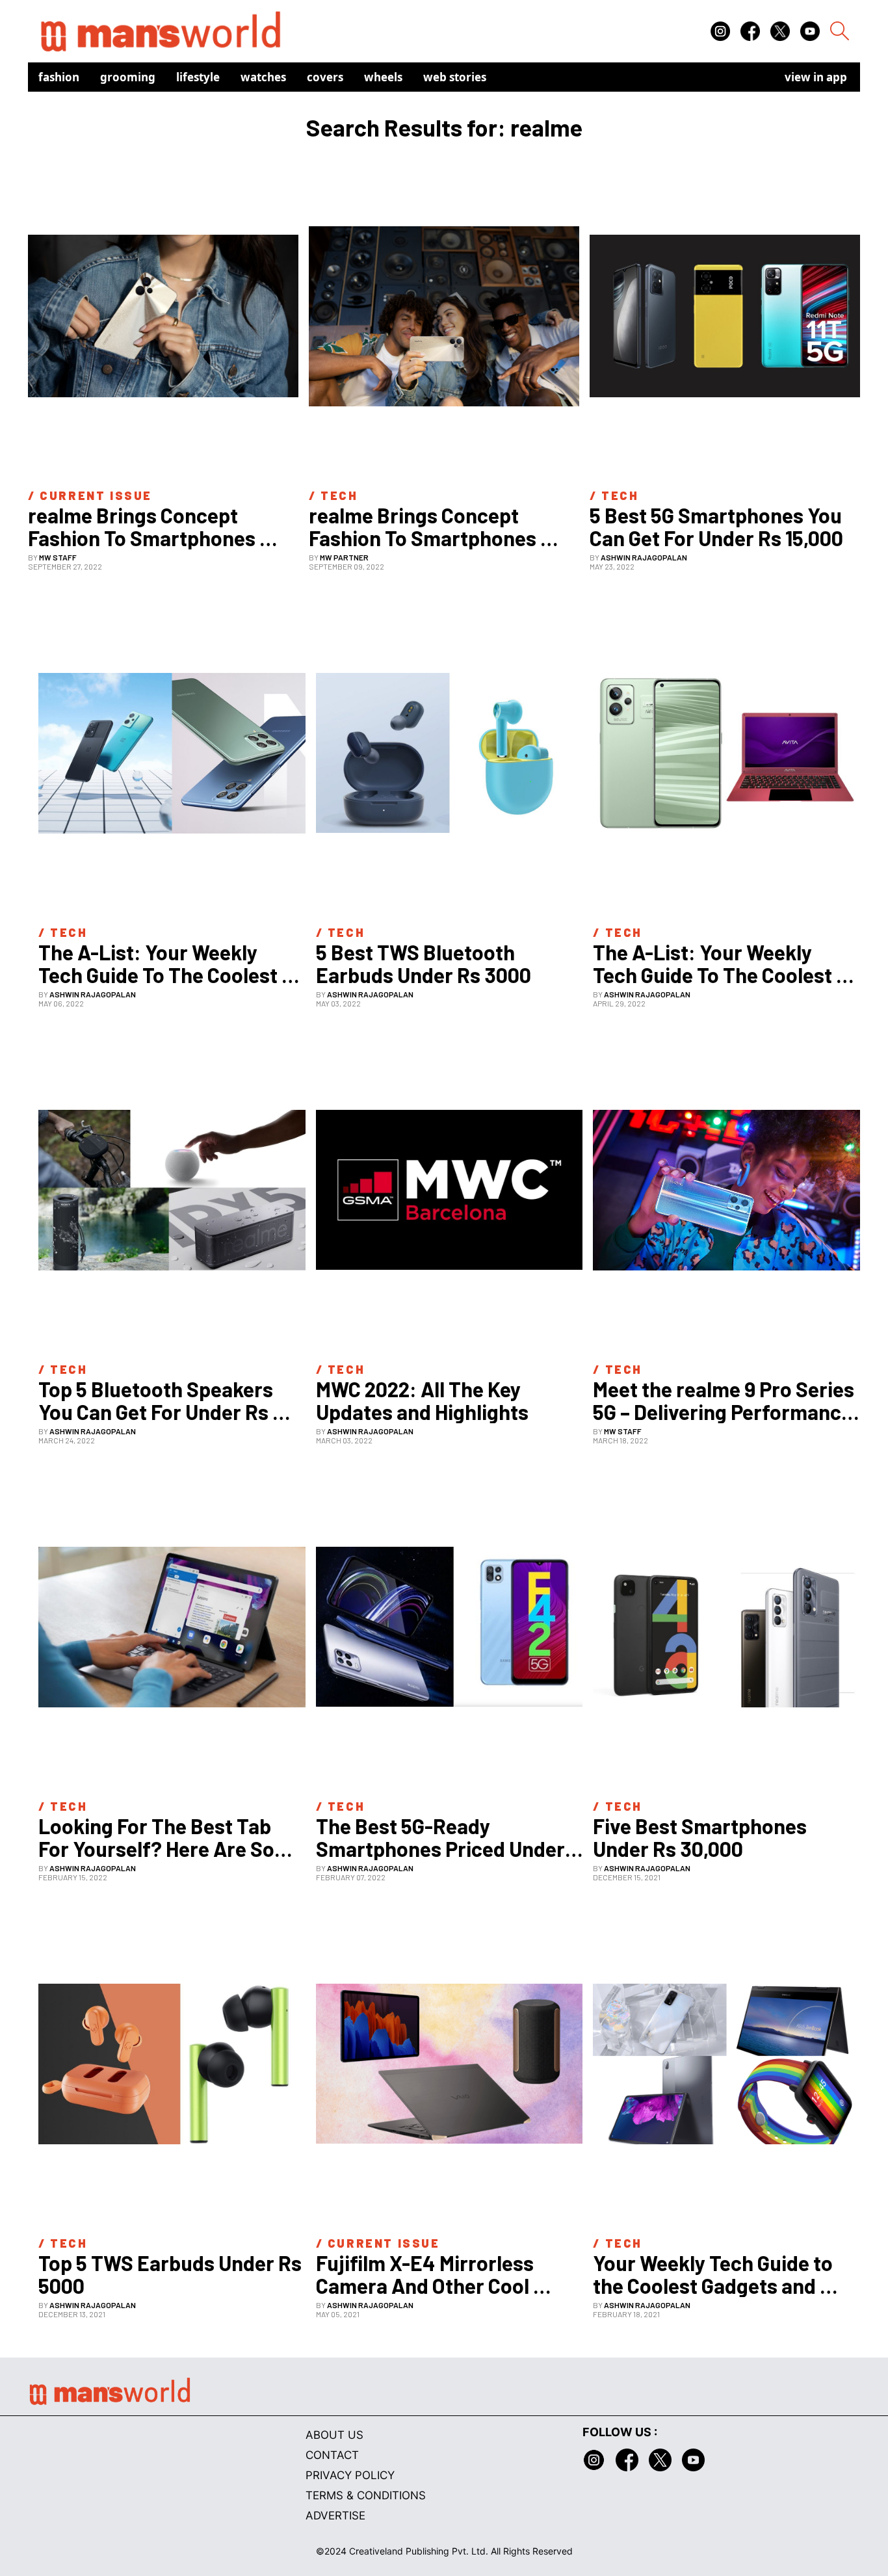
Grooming (128, 77)
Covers (325, 77)
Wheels (383, 77)
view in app (816, 77)
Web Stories (455, 77)
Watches (263, 77)
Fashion (59, 77)
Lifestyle (198, 77)
